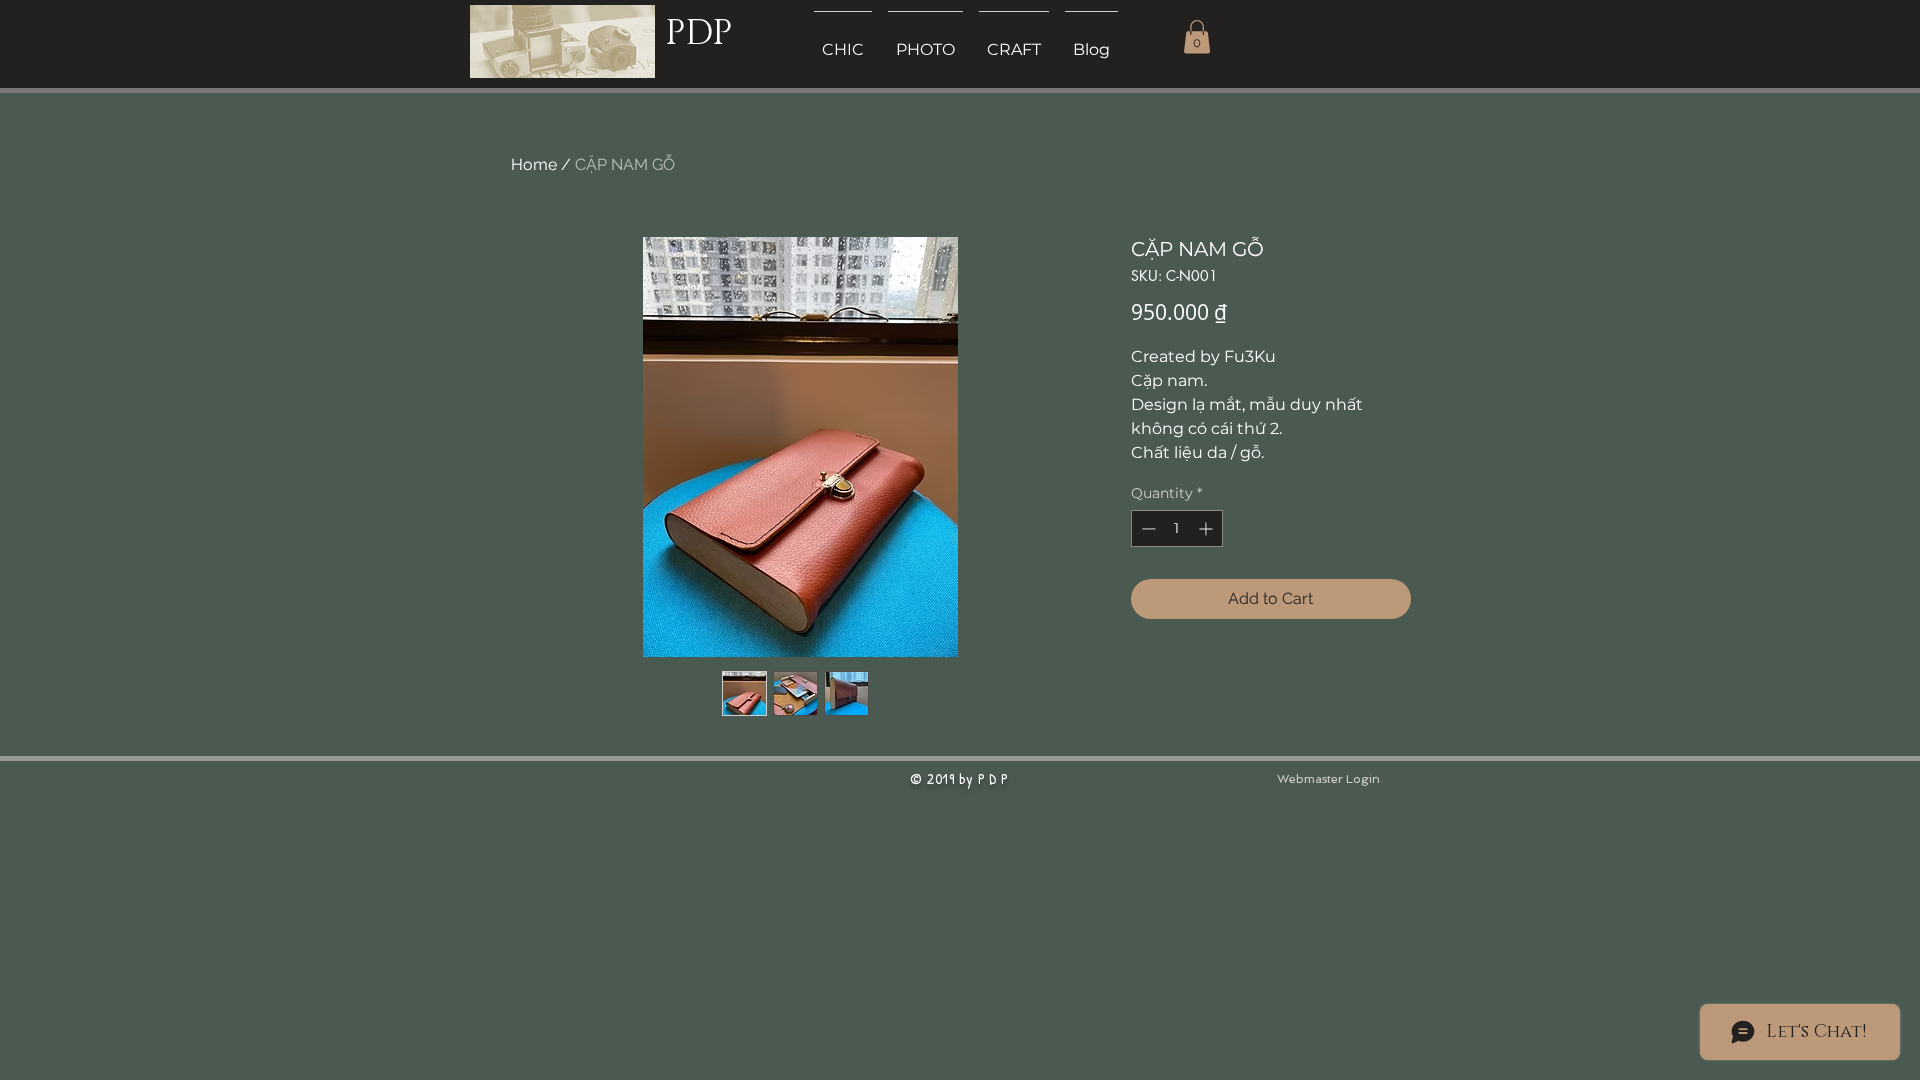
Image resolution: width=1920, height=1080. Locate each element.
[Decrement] (1146, 528)
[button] (1197, 36)
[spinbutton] (1177, 528)
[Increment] (1207, 528)
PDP (698, 33)
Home (534, 164)
